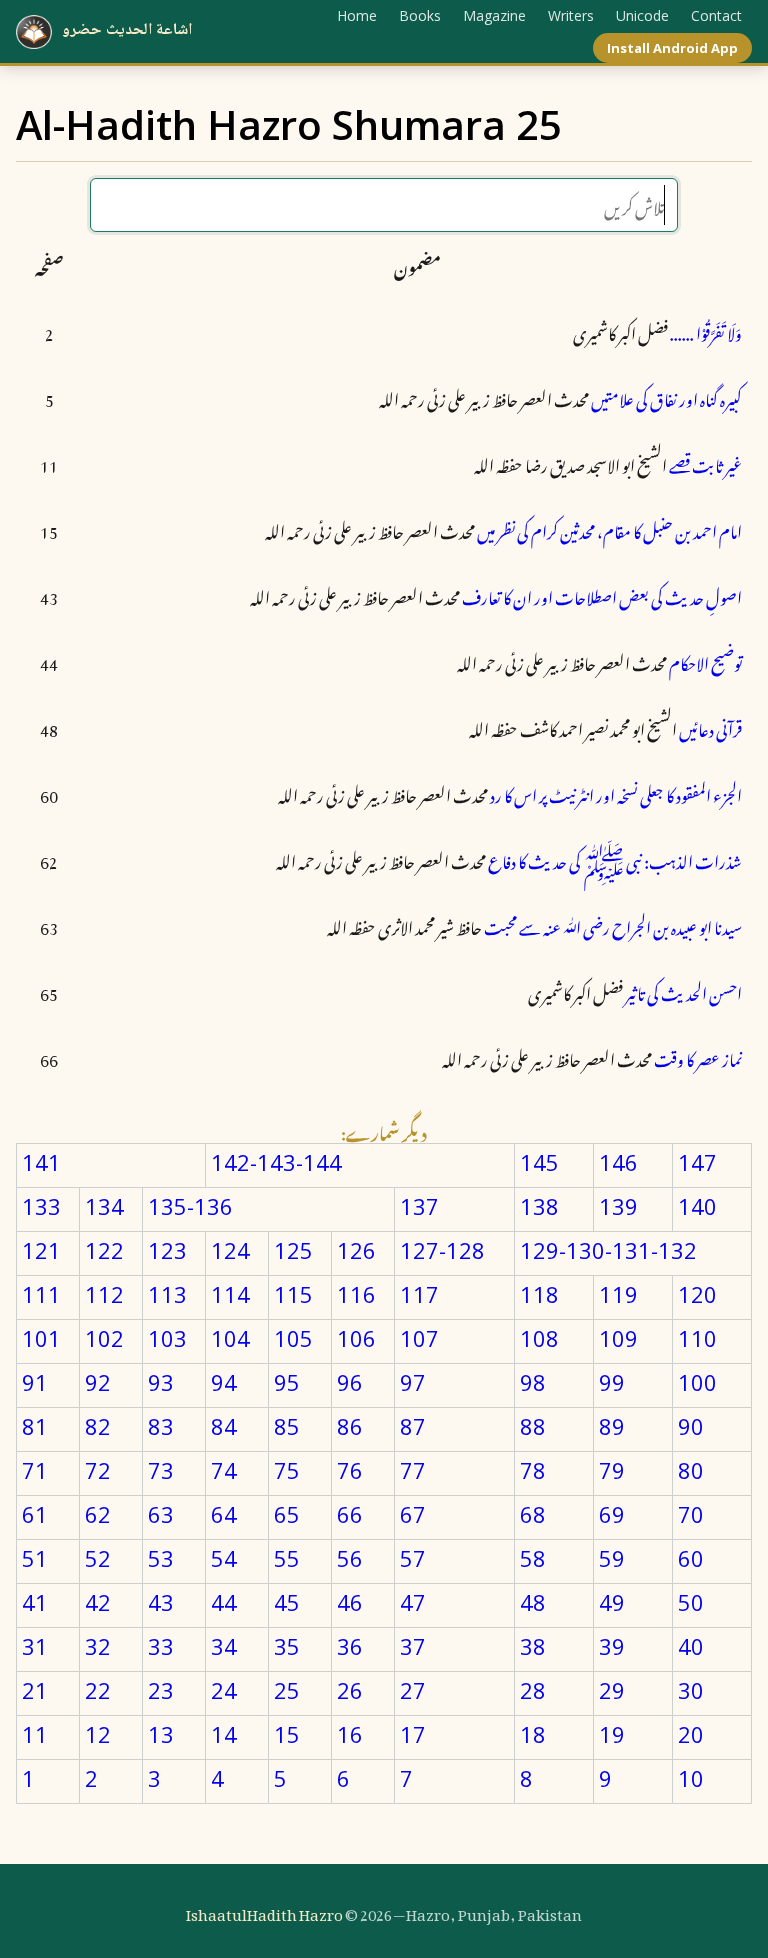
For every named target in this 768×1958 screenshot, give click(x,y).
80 (691, 1470)
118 (539, 1294)
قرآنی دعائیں (710, 727)
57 (413, 1558)
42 (98, 1602)
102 (104, 1338)
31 (35, 1646)
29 (612, 1690)
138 (539, 1206)
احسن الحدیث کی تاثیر (683, 991)
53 (161, 1558)
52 (98, 1558)
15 (287, 1734)
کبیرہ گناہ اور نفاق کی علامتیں (666, 397)
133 (41, 1206)
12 (98, 1734)
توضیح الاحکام (705, 661)
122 (104, 1250)
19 (612, 1734)
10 (691, 1778)
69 (612, 1514)
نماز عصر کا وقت (698, 1057)
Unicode (642, 15)
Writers (571, 15)
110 (697, 1338)
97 (413, 1382)
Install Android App (672, 48)
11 (35, 1734)
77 (413, 1470)
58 (533, 1558)
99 (612, 1382)
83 (161, 1426)
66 (350, 1514)
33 (161, 1646)
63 (161, 1514)
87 (413, 1426)
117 (419, 1294)
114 (230, 1294)
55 (287, 1558)
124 (230, 1250)
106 (356, 1338)
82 (98, 1426)
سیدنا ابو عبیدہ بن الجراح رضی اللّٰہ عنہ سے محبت (613, 925)
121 (41, 1250)
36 (350, 1646)
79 (612, 1470)
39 (612, 1646)
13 (161, 1734)
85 (287, 1426)
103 (167, 1338)
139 (618, 1206)
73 (161, 1470)
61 (35, 1514)
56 (350, 1558)
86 (350, 1426)
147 (697, 1162)
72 (98, 1470)
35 (287, 1646)
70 (691, 1514)
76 (350, 1470)
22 (98, 1690)
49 (612, 1602)
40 (691, 1646)
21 (35, 1690)
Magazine (494, 15)
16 (350, 1734)
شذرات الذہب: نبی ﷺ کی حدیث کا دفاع (615, 859)
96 (350, 1382)
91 (35, 1382)
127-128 (442, 1250)
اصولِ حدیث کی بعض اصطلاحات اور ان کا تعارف (602, 595)
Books (420, 15)
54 (224, 1558)
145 (539, 1162)
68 (533, 1514)
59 (612, 1558)
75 (287, 1470)
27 (413, 1690)
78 (533, 1470)
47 (413, 1602)
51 (35, 1558)
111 (41, 1294)
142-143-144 (276, 1162)
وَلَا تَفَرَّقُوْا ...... (706, 331)
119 (618, 1294)
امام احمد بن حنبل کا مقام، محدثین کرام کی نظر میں (609, 529)
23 (161, 1690)
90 (691, 1426)
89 (612, 1426)
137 (419, 1206)
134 (104, 1206)
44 (224, 1602)
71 (35, 1470)
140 (697, 1206)
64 (224, 1514)
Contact (716, 15)
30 (691, 1690)
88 (533, 1426)
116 (356, 1294)
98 (533, 1382)
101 (41, 1338)
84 (224, 1426)
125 (293, 1250)
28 (533, 1690)
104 (230, 1338)
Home (357, 15)
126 (356, 1250)
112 (104, 1294)
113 (167, 1294)
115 (293, 1294)
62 (98, 1514)
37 (413, 1646)
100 (697, 1382)
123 (167, 1250)
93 (161, 1382)
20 (691, 1734)
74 (224, 1470)
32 (98, 1646)
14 (224, 1734)
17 (413, 1734)
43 (161, 1602)
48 (533, 1602)
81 (35, 1426)
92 (98, 1382)
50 (691, 1602)
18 (533, 1734)
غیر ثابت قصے (705, 463)
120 (697, 1294)
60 (691, 1558)
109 (618, 1338)
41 (35, 1602)
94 (224, 1382)
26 (350, 1690)
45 (287, 1602)
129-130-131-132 (608, 1250)
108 (539, 1338)
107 (419, 1338)
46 (350, 1602)
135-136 (190, 1206)
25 (287, 1690)
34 (224, 1646)
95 (287, 1382)
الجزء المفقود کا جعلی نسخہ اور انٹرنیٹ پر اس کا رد (616, 793)
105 (293, 1338)
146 (618, 1162)
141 (41, 1162)
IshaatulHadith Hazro (264, 1911)
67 (413, 1514)
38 (533, 1646)
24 (224, 1690)
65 (287, 1514)
